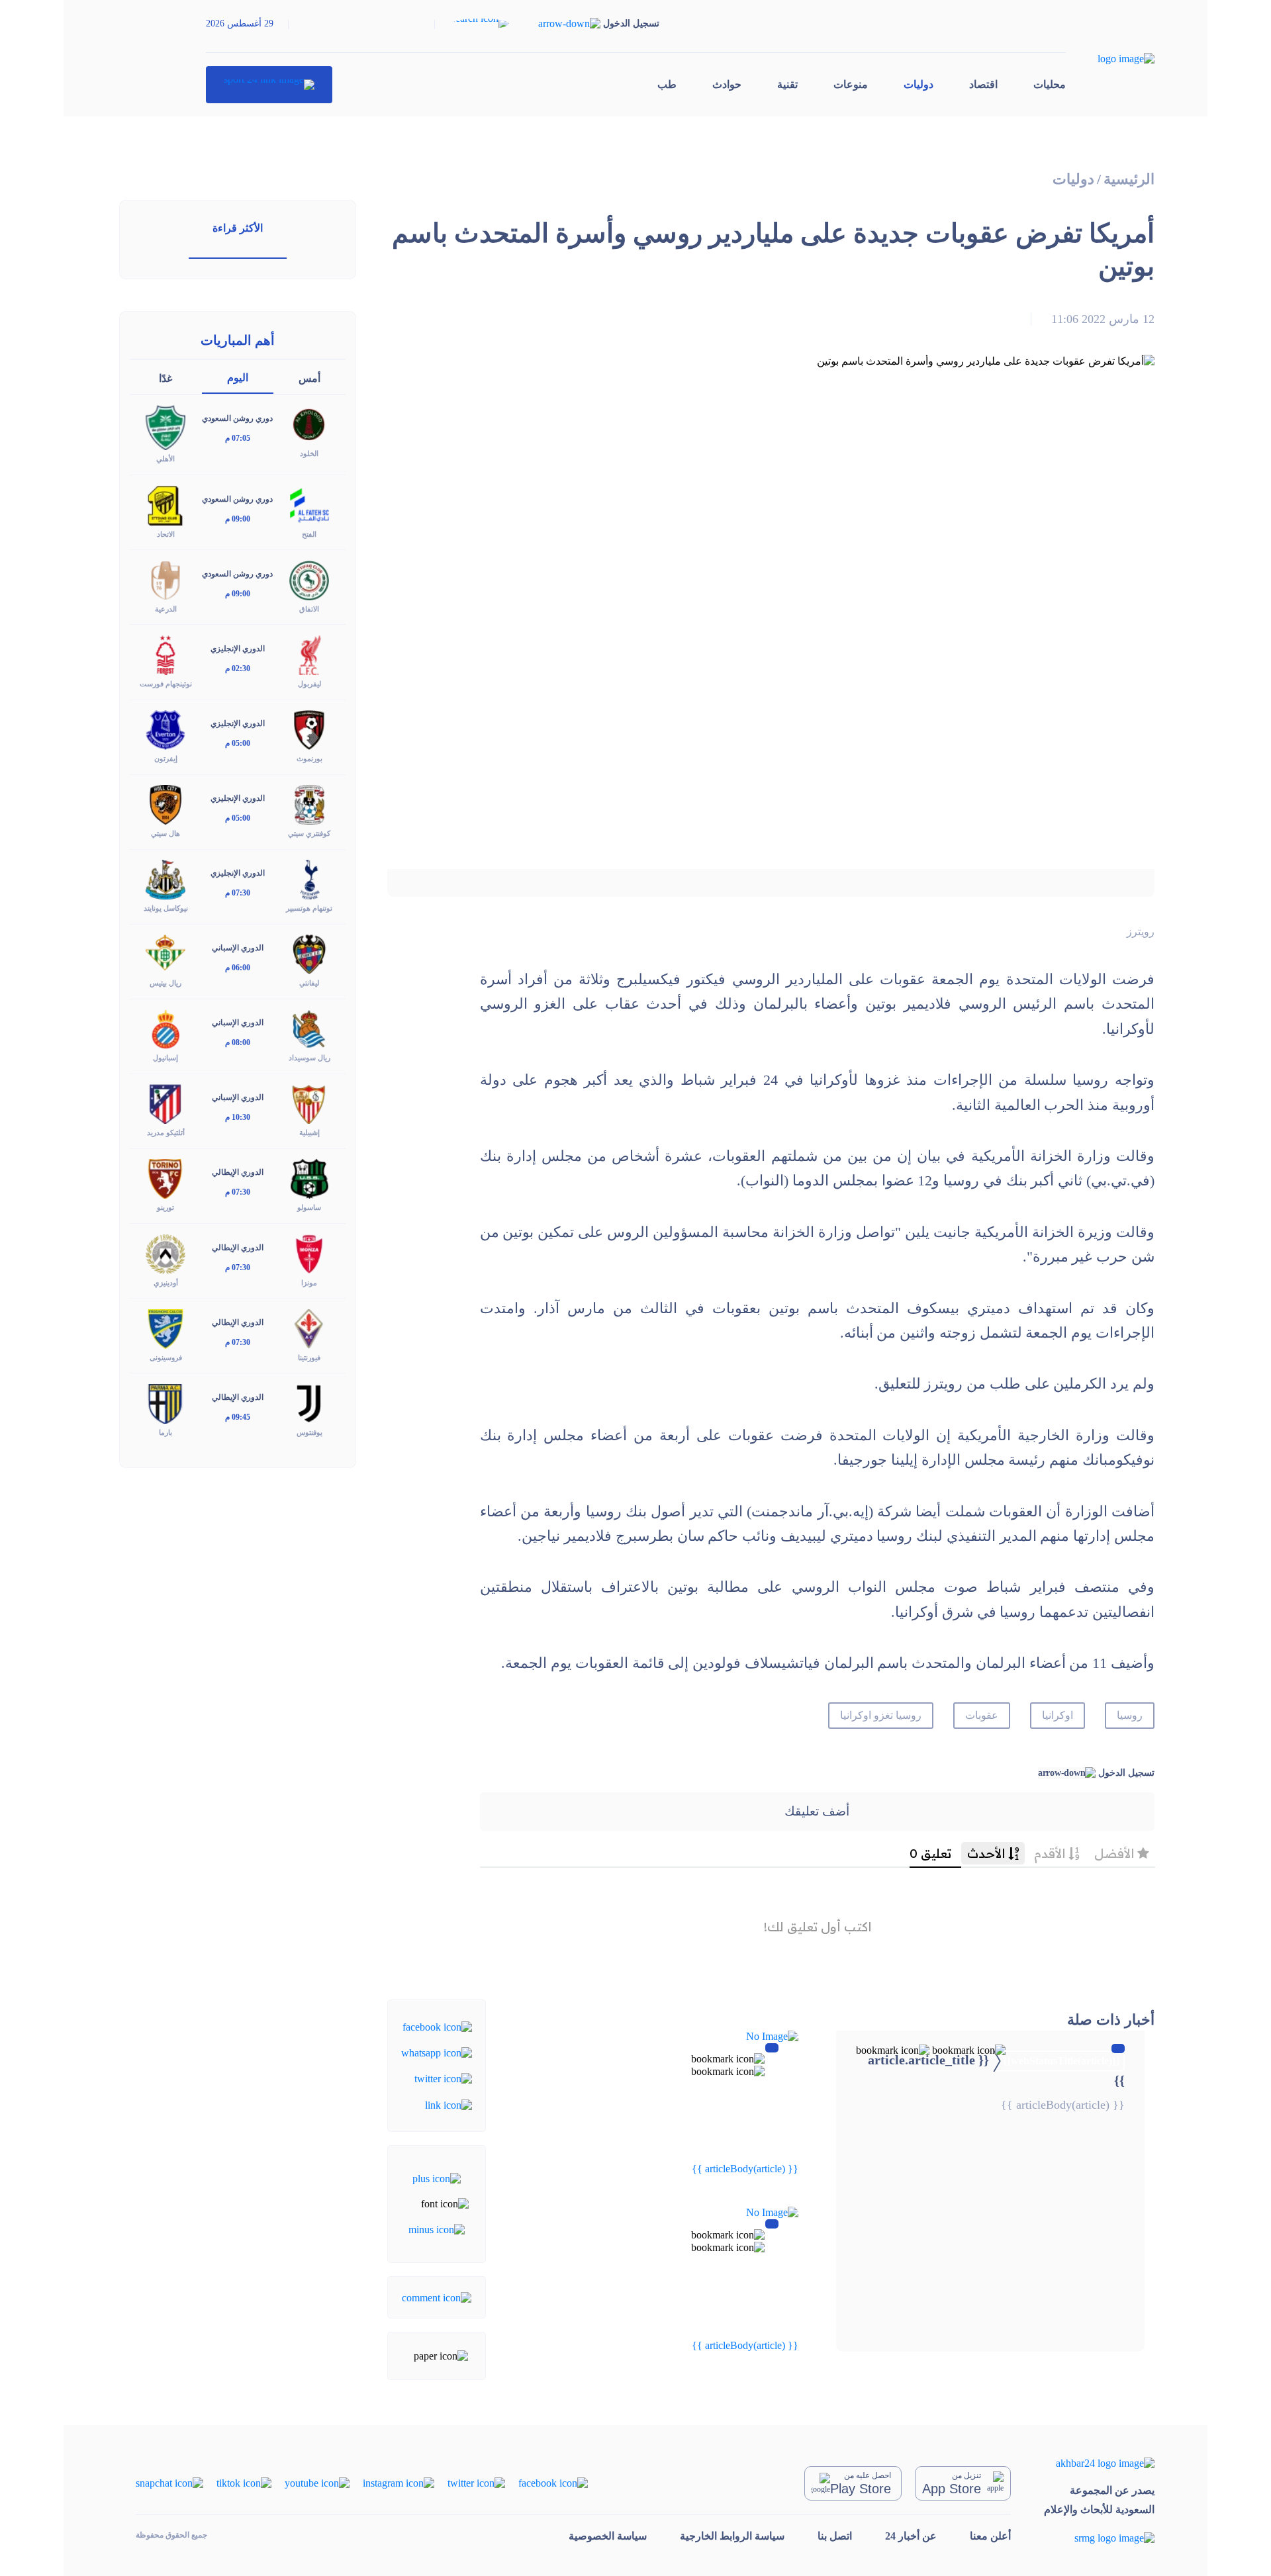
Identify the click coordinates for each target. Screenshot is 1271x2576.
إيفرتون (166, 759)
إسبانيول (165, 1058)
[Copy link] (448, 2104)
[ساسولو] (309, 1178)
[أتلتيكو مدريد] (165, 1103)
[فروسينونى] (165, 1327)
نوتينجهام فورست (166, 684)
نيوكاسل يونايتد (166, 908)
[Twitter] (443, 2078)
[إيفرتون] (165, 729)
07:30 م (238, 893)
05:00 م (238, 743)
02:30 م (238, 668)
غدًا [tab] (165, 378)
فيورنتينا (309, 1357)
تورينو (165, 1207)
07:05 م (238, 438)
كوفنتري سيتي (309, 833)
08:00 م (238, 1042)
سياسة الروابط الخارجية (732, 2536)
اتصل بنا (835, 2536)
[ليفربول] (309, 654)
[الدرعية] (165, 579)
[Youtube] (317, 2482)
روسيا (1130, 1715)
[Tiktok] (244, 2482)
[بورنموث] (309, 729)
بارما (165, 1432)
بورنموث (309, 759)
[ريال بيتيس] (165, 953)
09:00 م (238, 519)
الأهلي (165, 459)
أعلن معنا (990, 2536)
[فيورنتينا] (309, 1327)
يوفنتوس (309, 1432)
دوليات (918, 84)
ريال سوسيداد (309, 1058)
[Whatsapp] (437, 2052)
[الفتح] (309, 504)
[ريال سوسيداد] (309, 1028)
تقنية (787, 84)
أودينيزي (166, 1283)
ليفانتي (309, 983)
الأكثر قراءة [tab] (238, 228)
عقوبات (982, 1715)
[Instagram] (399, 2482)
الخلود (309, 453)
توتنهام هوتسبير (309, 908)
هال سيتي (165, 833)
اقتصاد (983, 84)
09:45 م (238, 1417)
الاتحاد (166, 534)
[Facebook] (437, 2026)
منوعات (851, 84)
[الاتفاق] (309, 579)
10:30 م (238, 1117)
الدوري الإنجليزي (238, 649)
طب (667, 84)
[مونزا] (309, 1253)
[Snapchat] (169, 2482)
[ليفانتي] (309, 953)
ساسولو (309, 1207)
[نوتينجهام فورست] (165, 654)
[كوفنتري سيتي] (309, 804)
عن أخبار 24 (911, 2536)
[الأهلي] (165, 427)
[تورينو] (165, 1178)
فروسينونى (166, 1357)
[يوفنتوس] (309, 1402)
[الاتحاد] (165, 504)
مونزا (309, 1283)
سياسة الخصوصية (608, 2536)
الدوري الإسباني (238, 948)
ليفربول (309, 684)
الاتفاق (309, 609)
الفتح (309, 534)
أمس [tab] (309, 378)
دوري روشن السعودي (237, 418)
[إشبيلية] (309, 1103)
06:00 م (238, 968)
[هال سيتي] (165, 804)
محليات (1050, 84)
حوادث (727, 84)
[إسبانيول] (165, 1028)
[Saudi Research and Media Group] (1099, 2537)
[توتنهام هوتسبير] (309, 879)
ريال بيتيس (165, 983)
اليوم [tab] (238, 378)
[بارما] (165, 1402)
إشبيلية (309, 1132)
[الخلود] (309, 424)
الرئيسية (1129, 179)
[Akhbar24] (1099, 2463)
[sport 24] (269, 85)
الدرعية (166, 609)
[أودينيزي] (165, 1253)
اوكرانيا (1058, 1715)
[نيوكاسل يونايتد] (165, 879)
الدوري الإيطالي (238, 1172)
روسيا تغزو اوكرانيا (881, 1715)
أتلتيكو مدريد (166, 1132)
